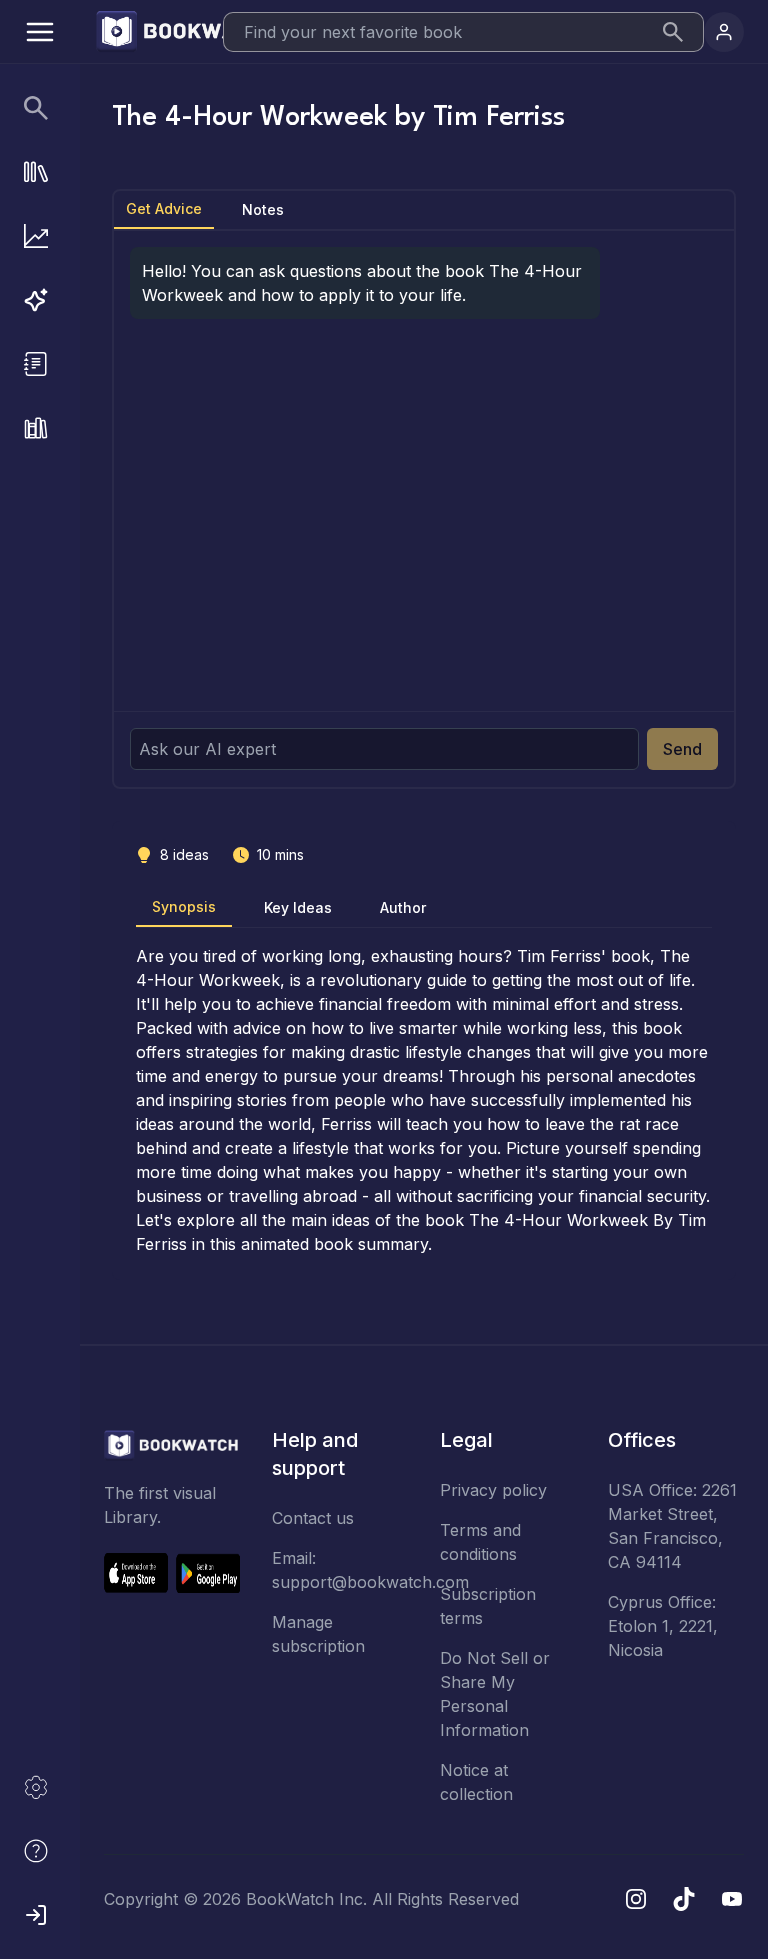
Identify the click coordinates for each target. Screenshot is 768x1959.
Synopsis (184, 906)
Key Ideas (298, 907)
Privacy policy (493, 1490)
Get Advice (164, 208)
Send (682, 749)
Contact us (313, 1518)
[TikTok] (684, 1899)
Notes (263, 209)
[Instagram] (636, 1899)
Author (403, 907)
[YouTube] (732, 1899)
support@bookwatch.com (370, 1582)
